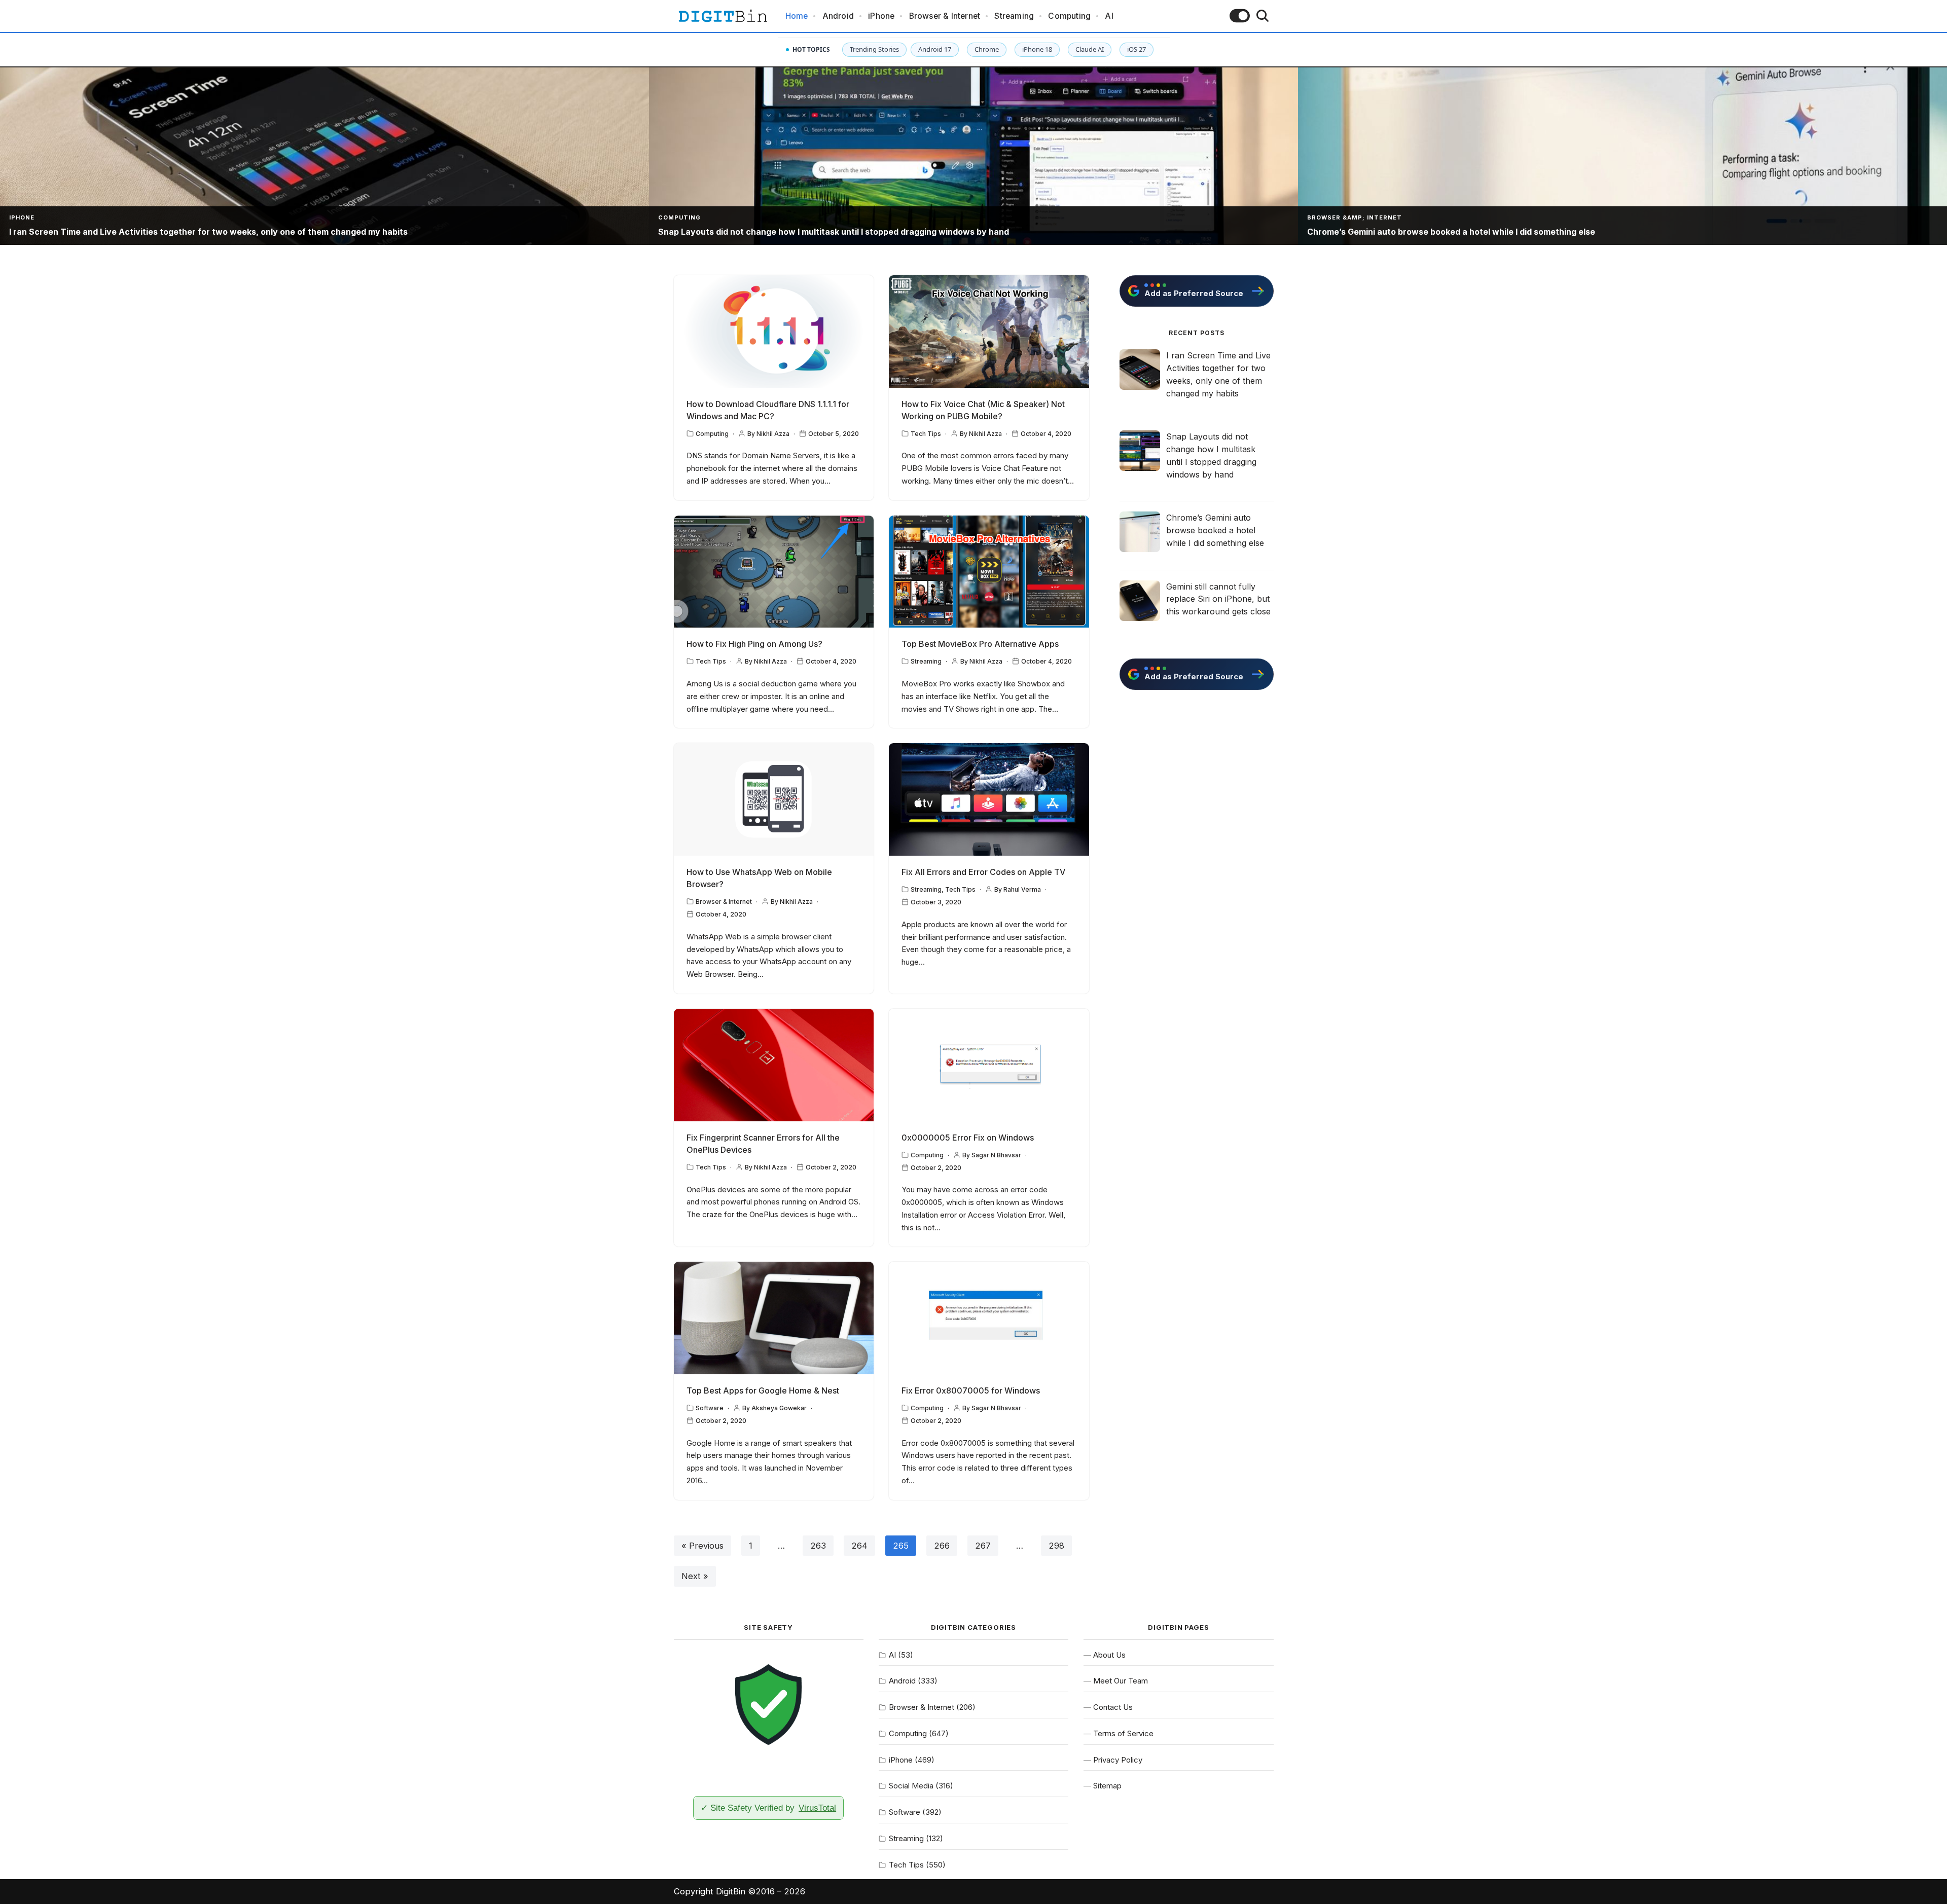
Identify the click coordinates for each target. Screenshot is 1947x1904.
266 (942, 1546)
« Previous (702, 1546)
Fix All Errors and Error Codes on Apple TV (983, 872)
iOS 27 (1137, 49)
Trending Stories (874, 49)
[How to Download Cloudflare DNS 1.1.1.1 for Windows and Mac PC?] (774, 332)
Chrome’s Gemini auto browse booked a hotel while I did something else (1215, 530)
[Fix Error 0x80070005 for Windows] (989, 1318)
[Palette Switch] (1240, 16)
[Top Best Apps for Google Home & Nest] (774, 1318)
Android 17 (935, 49)
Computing (1069, 16)
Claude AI (1090, 49)
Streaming (1014, 16)
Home (797, 16)
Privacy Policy (1118, 1760)
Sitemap (1107, 1786)
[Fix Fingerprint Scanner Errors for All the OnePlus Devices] (774, 1065)
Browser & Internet (945, 16)
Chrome (987, 49)
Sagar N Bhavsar (996, 1155)
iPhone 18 (1037, 49)
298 (1056, 1546)
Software (710, 1408)
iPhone (881, 16)
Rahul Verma (1022, 889)
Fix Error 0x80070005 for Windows (971, 1390)
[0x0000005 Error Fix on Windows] (989, 1065)
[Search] (1263, 16)
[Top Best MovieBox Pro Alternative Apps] (989, 572)
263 (818, 1546)
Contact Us (1113, 1707)
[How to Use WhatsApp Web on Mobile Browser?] (774, 799)
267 (983, 1546)
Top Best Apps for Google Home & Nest (763, 1390)
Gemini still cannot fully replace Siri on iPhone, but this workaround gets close (1218, 599)
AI (1109, 16)
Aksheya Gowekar (779, 1408)
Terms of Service (1123, 1733)
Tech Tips (926, 434)
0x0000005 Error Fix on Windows (968, 1138)
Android (838, 16)
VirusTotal (817, 1808)
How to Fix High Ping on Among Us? (754, 644)
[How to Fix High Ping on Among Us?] (774, 572)
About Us (1109, 1655)
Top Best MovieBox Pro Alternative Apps (980, 644)
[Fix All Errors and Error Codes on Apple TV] (989, 799)
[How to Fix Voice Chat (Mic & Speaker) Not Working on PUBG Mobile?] (989, 332)
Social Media (911, 1786)
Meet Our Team (1121, 1681)
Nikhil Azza (773, 434)
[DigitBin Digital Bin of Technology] (723, 16)
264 (859, 1546)
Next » (695, 1576)
